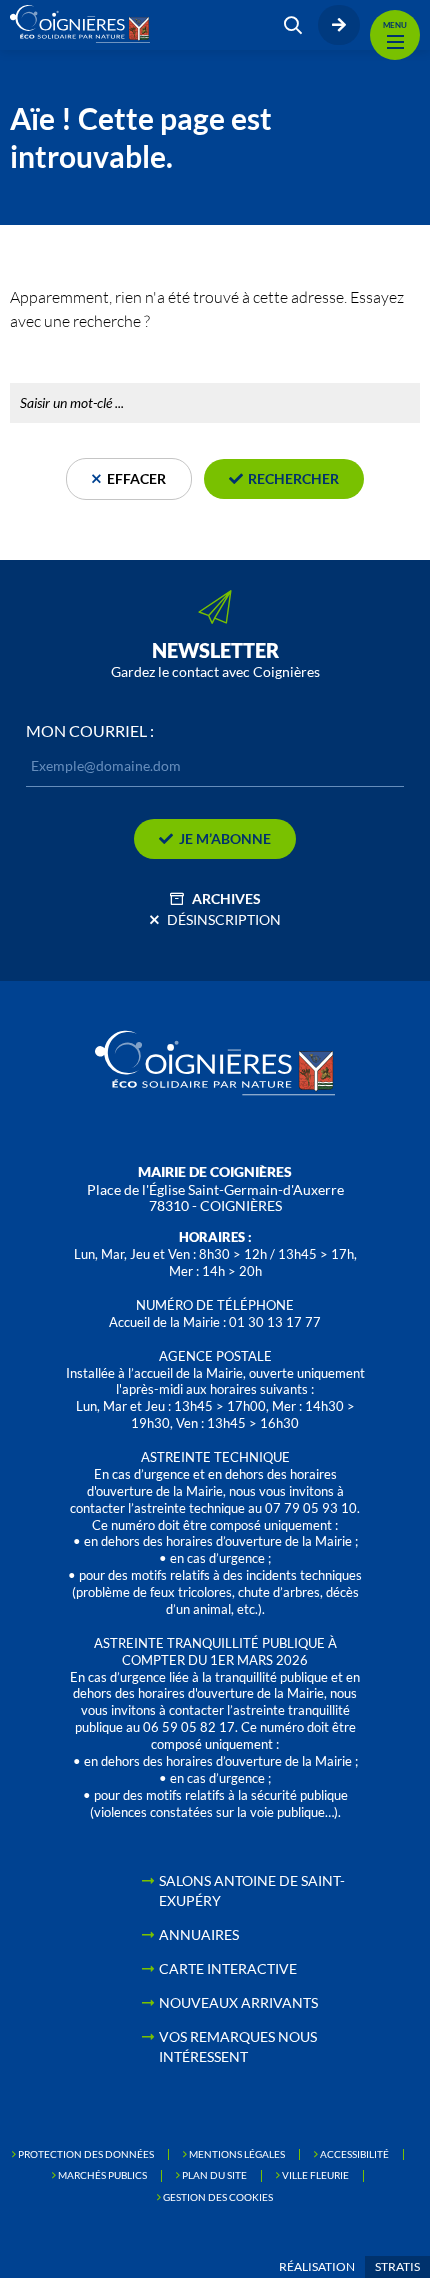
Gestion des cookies (218, 2197)
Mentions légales (237, 2154)
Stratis (397, 2266)
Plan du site (214, 2175)
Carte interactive (228, 1968)
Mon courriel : (90, 731)
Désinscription (224, 919)
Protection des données (86, 2154)
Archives (226, 898)
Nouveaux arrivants (238, 2002)
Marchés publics (102, 2175)
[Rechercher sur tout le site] (293, 25)
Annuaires (199, 1934)
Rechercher (49, 361)
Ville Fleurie (315, 2175)
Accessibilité (354, 2154)
